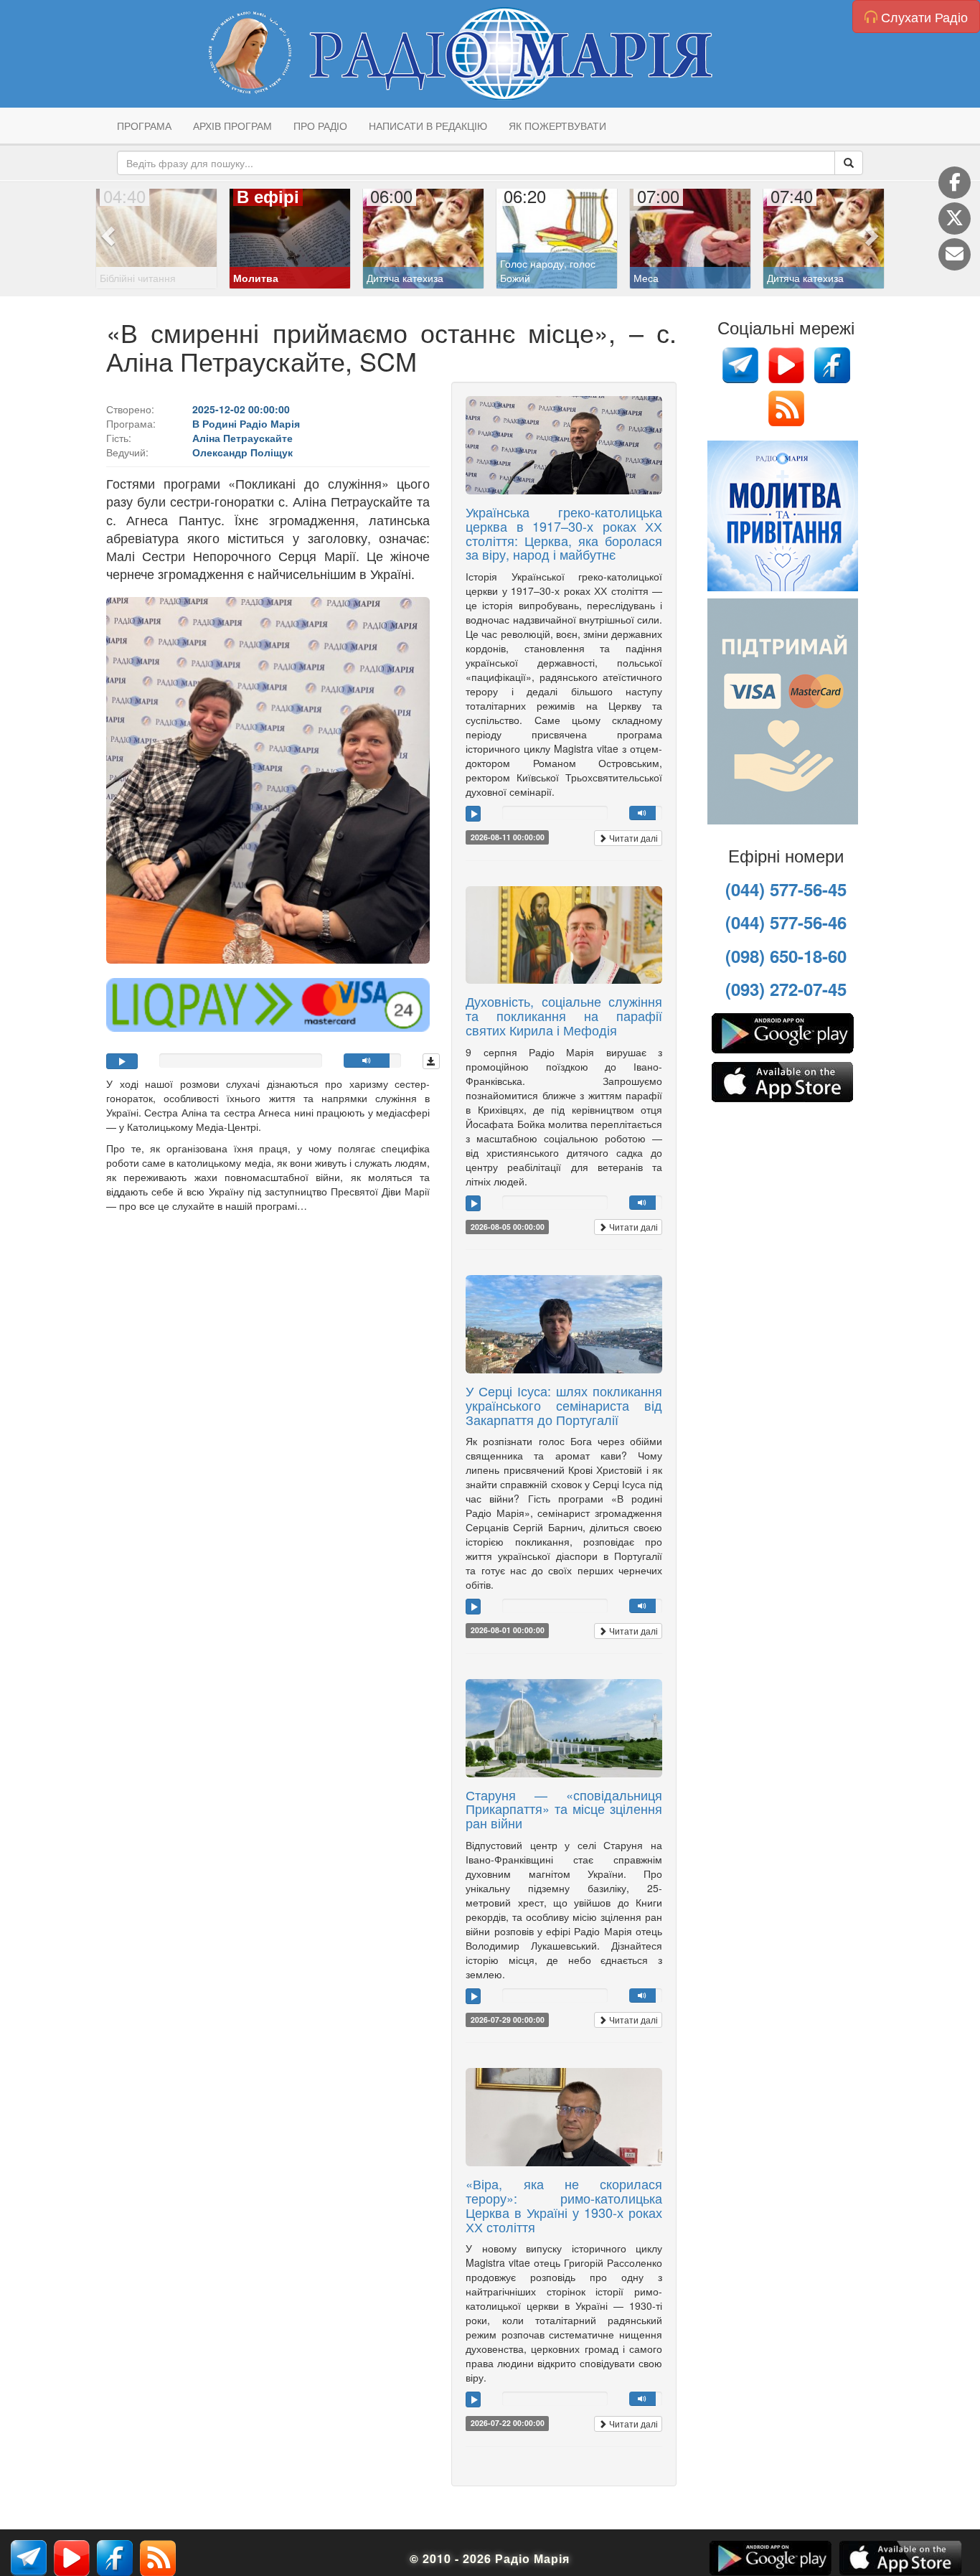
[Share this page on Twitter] (955, 218)
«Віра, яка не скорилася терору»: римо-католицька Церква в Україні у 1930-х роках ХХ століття (564, 2205)
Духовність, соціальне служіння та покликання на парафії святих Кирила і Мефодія (564, 1015)
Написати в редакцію (428, 126)
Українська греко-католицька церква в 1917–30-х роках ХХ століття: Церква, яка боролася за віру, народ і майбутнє (564, 533)
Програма (144, 126)
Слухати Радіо (923, 17)
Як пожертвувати (557, 126)
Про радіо (320, 126)
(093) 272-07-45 (786, 989)
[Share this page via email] (955, 254)
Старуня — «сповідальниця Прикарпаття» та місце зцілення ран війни (564, 1809)
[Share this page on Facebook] (955, 183)
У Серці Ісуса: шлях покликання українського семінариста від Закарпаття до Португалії (564, 1405)
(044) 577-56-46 (786, 922)
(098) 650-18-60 (786, 956)
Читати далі (632, 838)
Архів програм (232, 126)
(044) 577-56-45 (786, 889)
